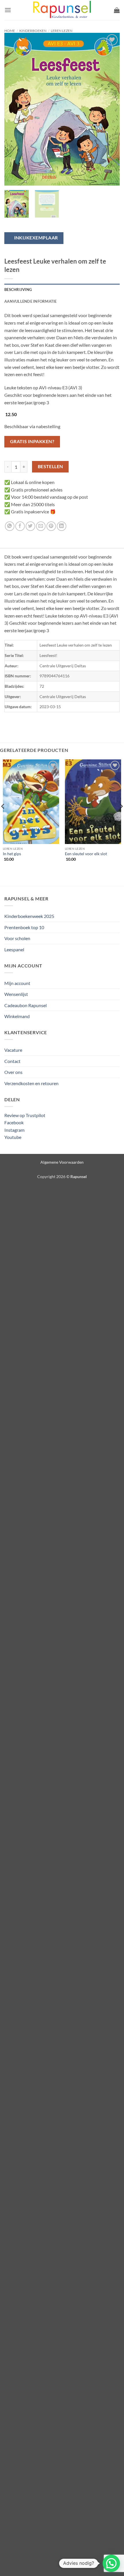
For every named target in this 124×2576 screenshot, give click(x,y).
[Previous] (14, 109)
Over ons (13, 1072)
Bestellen (50, 466)
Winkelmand (17, 1016)
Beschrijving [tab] (18, 289)
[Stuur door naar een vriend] (41, 526)
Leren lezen (62, 31)
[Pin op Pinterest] (51, 526)
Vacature (13, 1050)
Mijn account (17, 983)
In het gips (12, 854)
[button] (8, 10)
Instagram (14, 1130)
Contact (12, 1061)
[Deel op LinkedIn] (62, 526)
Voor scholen (17, 938)
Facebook (14, 1122)
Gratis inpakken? (32, 441)
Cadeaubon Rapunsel (26, 1005)
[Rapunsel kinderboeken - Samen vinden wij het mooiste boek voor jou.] (62, 10)
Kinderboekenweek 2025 (29, 916)
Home (10, 31)
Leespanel (14, 949)
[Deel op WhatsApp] (10, 526)
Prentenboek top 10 (24, 927)
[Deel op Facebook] (20, 526)
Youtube (13, 1137)
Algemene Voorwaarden (62, 1162)
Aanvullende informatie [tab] (31, 301)
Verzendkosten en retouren (31, 1083)
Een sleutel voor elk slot (86, 854)
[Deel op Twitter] (30, 526)
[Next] (110, 109)
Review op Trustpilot (25, 1115)
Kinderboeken (33, 31)
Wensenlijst (16, 994)
